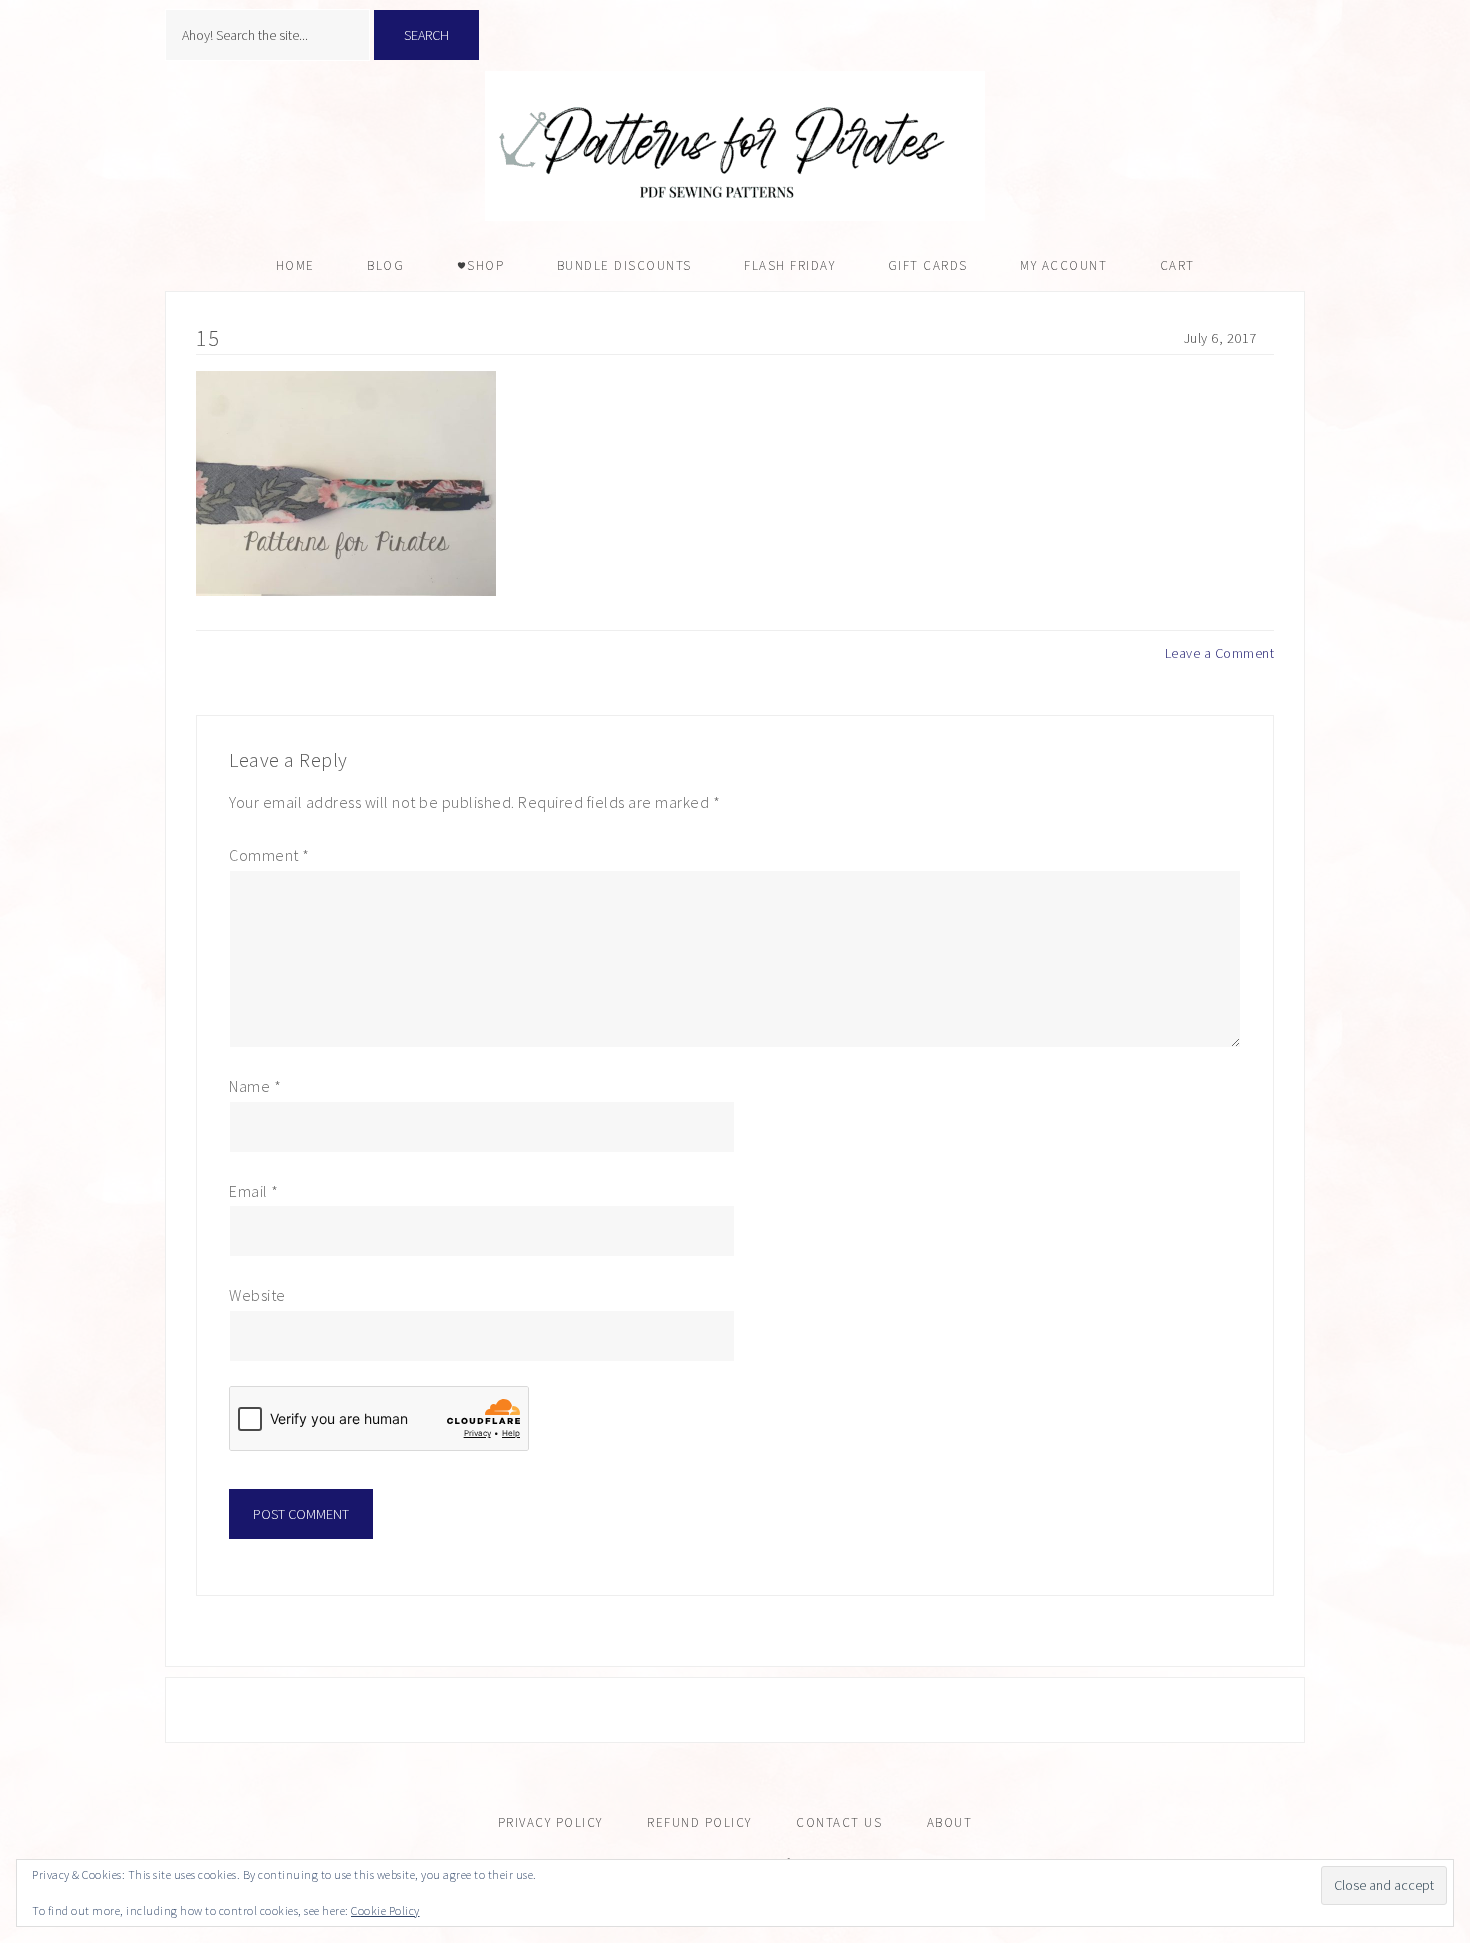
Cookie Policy (385, 1910)
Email (254, 1191)
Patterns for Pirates (735, 146)
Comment (269, 855)
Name (255, 1086)
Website (257, 1295)
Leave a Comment (1220, 653)
